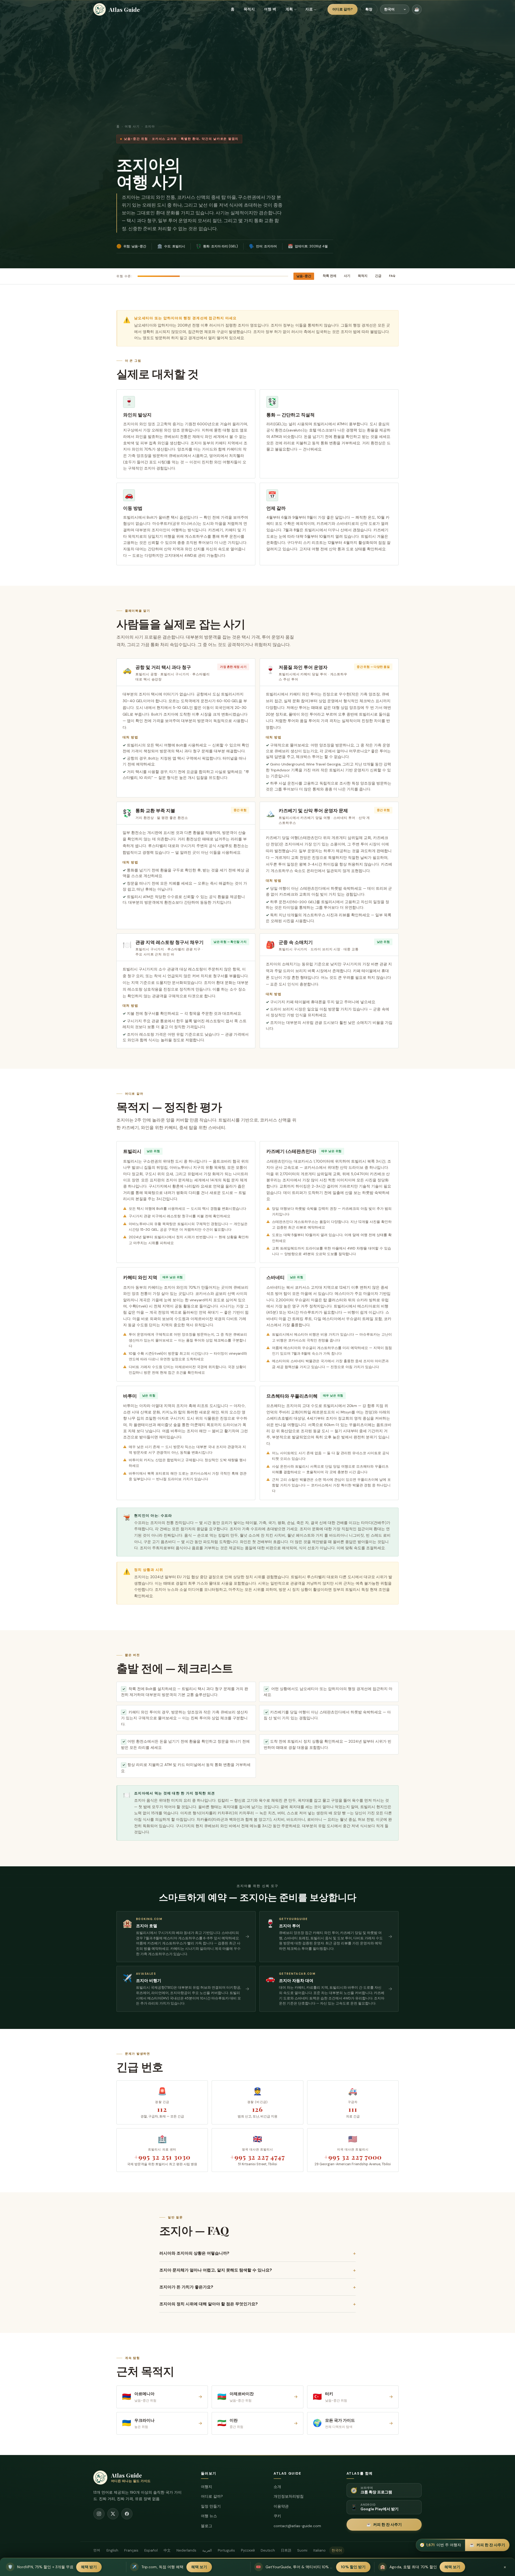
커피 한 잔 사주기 (384, 2524)
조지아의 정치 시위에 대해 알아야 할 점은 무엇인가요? (257, 2304)
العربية (207, 2550)
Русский (248, 2550)
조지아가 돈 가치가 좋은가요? (257, 2287)
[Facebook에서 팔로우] (127, 2514)
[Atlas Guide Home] (100, 9)
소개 (277, 2487)
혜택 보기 (199, 2567)
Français (131, 2550)
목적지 (249, 9)
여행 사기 (132, 127)
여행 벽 (270, 9)
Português (226, 2550)
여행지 (207, 2487)
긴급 (378, 276)
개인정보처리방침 (289, 2496)
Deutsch (268, 2550)
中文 (167, 2550)
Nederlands (186, 2550)
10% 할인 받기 (353, 2567)
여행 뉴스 (209, 2516)
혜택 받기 (89, 2567)
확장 (369, 9)
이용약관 (281, 2506)
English (112, 2550)
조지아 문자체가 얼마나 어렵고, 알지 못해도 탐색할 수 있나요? (257, 2270)
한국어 (337, 2550)
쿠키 (277, 2516)
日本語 (286, 2550)
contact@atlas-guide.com (297, 2526)
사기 (347, 276)
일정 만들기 (211, 2506)
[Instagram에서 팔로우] (99, 2514)
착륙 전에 (330, 276)
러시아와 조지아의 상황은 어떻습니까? (257, 2253)
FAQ (392, 276)
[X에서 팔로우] (113, 2514)
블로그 (207, 2526)
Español (151, 2550)
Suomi (302, 2550)
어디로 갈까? (343, 9)
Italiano (319, 2550)
